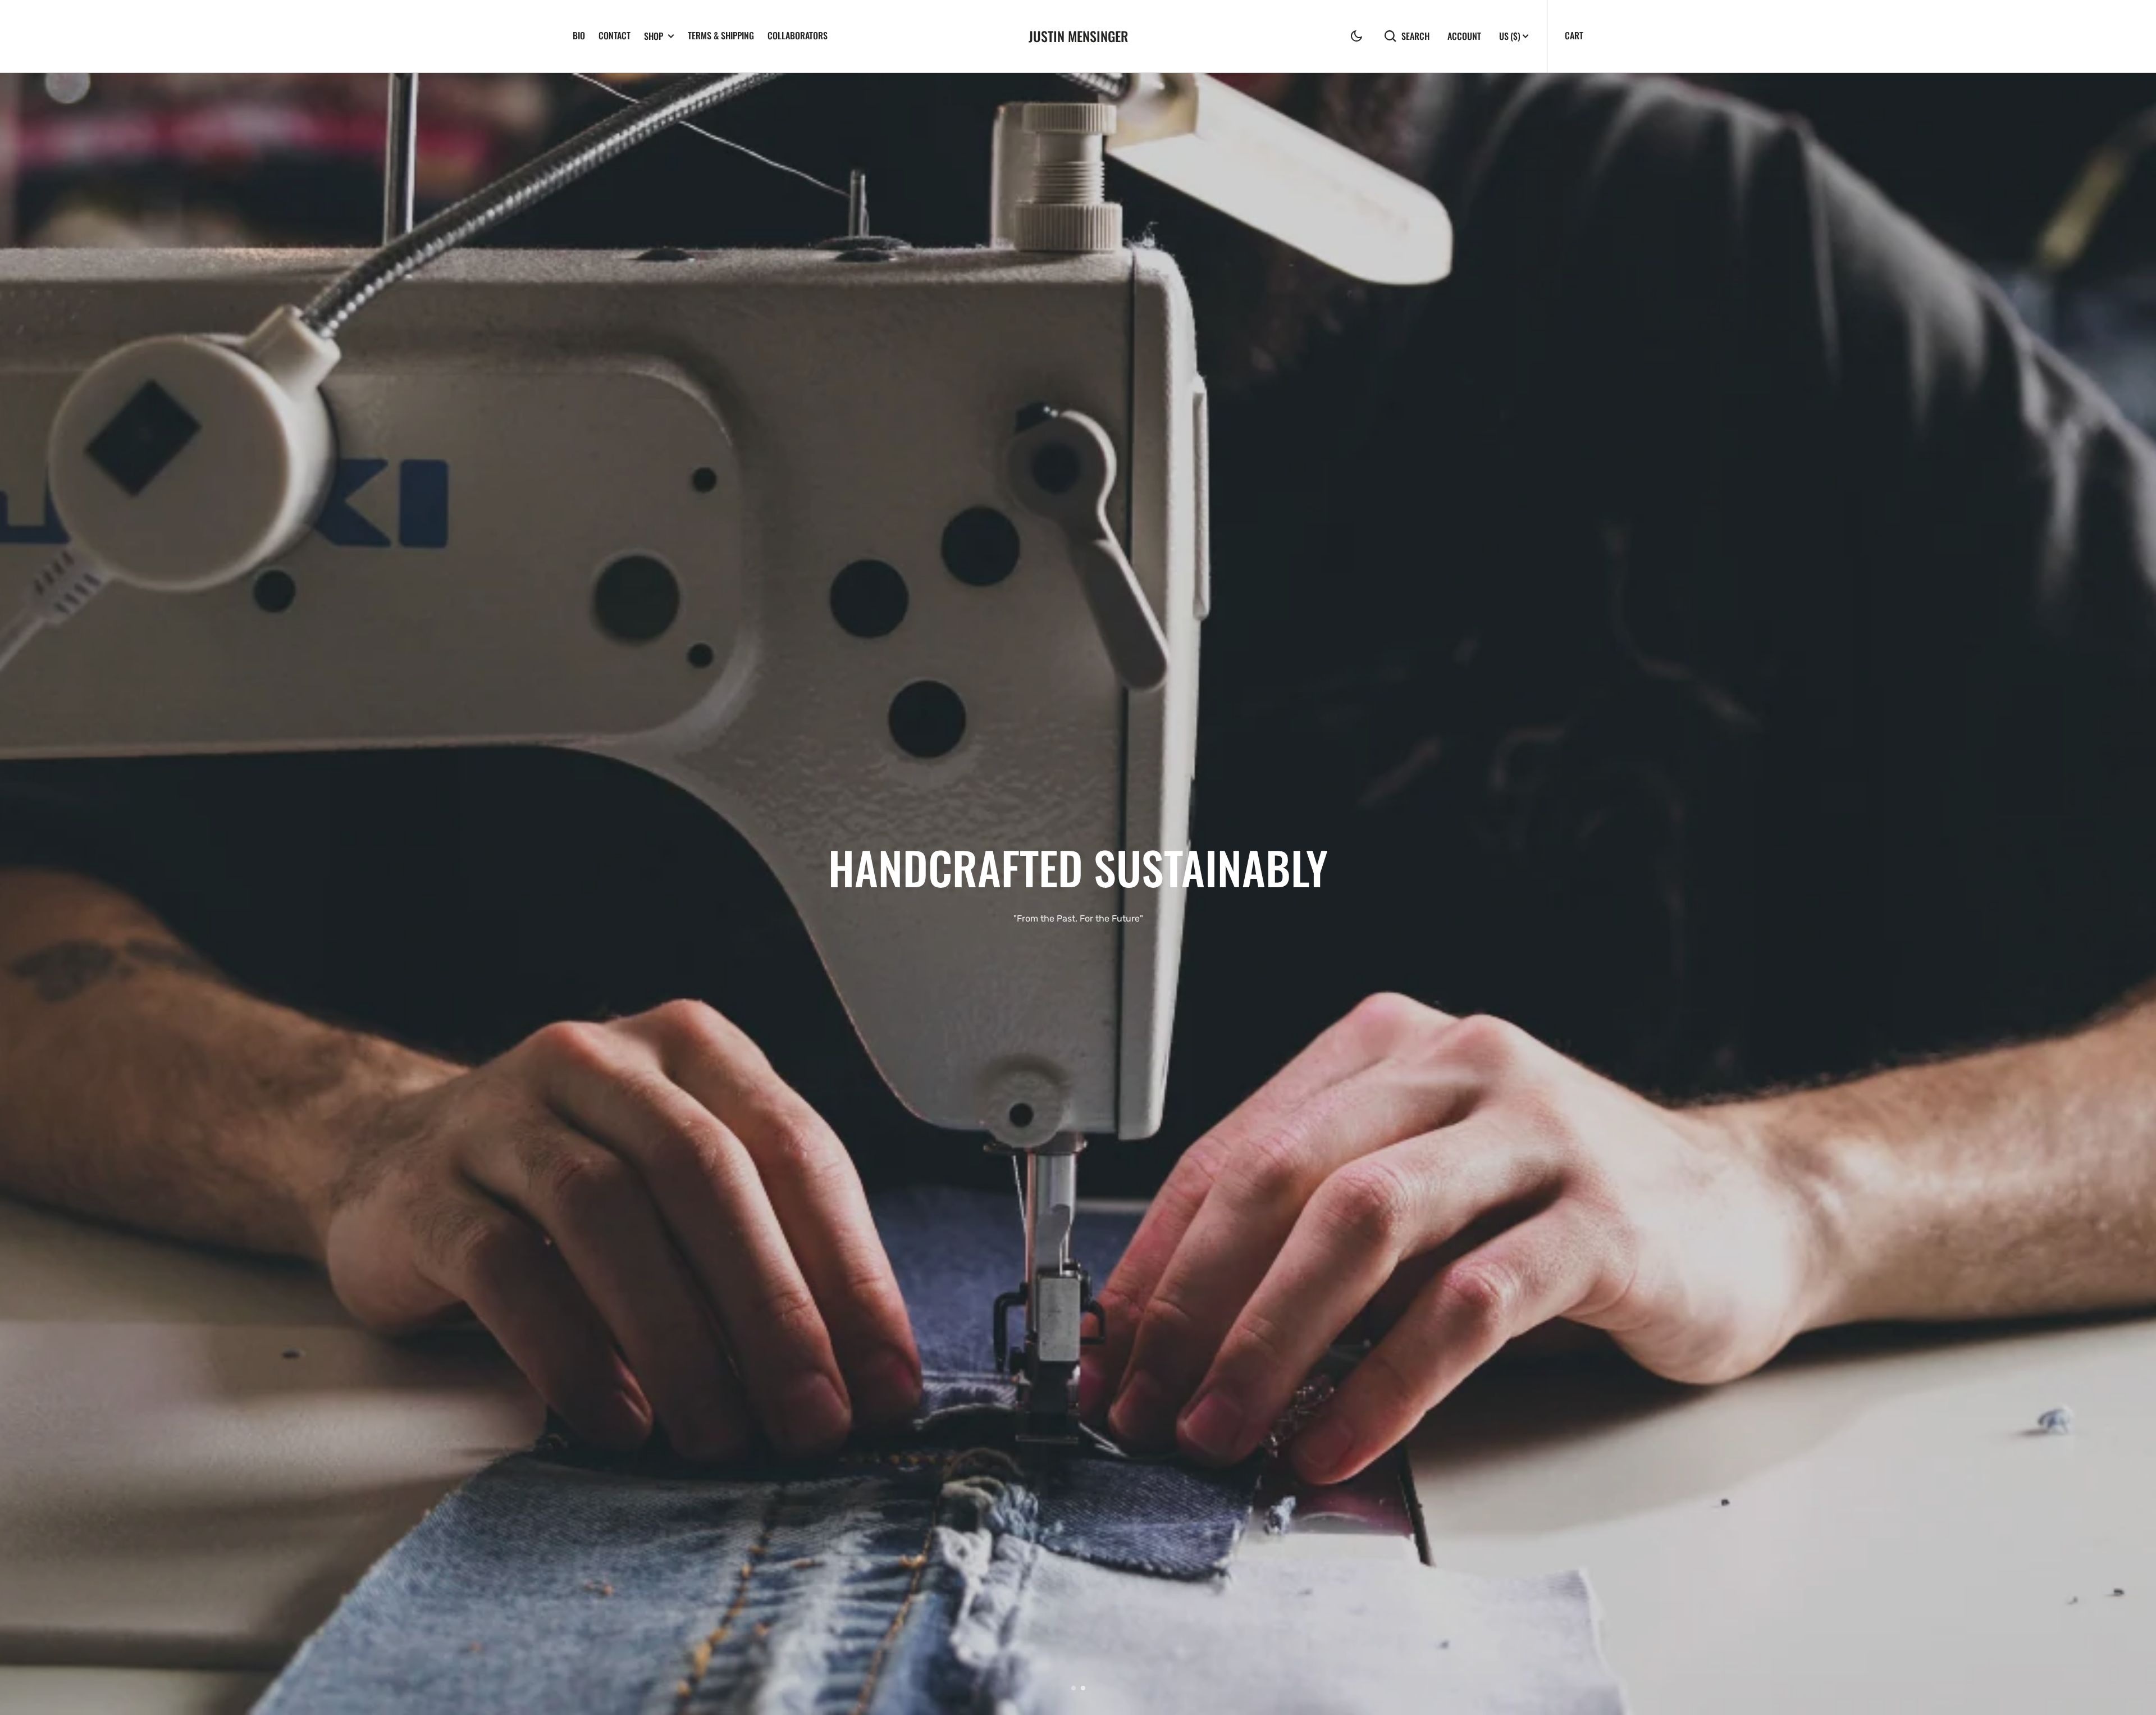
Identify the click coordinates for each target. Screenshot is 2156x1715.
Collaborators (798, 35)
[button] (1356, 36)
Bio (579, 35)
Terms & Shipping (721, 35)
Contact (615, 35)
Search (1415, 36)
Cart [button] (1574, 35)
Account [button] (1464, 36)
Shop (654, 36)
